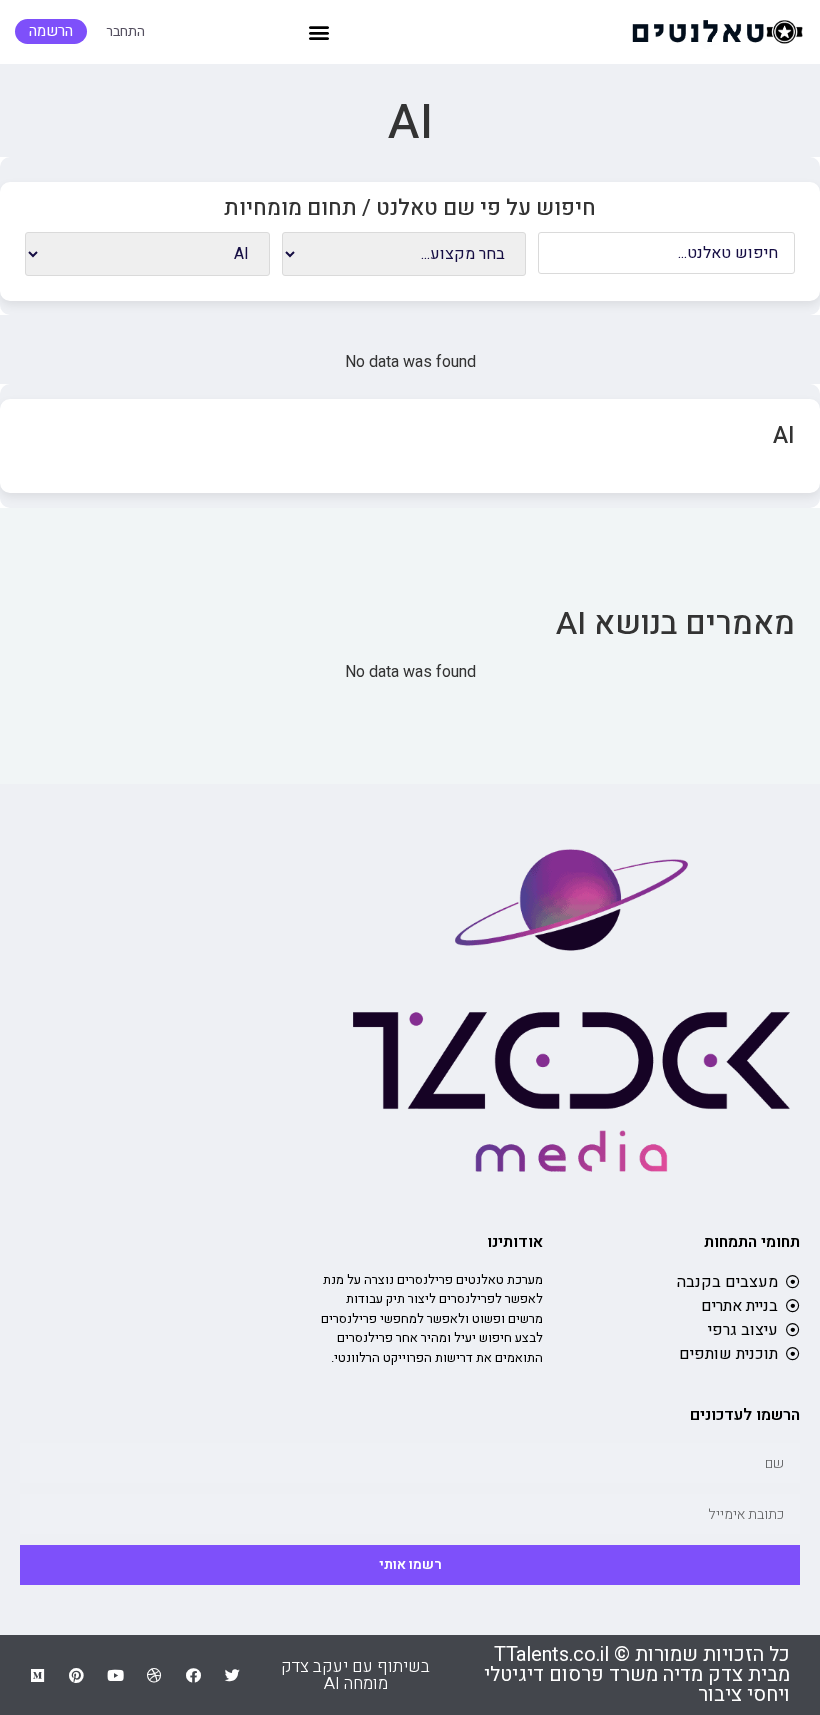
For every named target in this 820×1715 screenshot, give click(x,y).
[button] (318, 31)
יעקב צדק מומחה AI (334, 1675)
